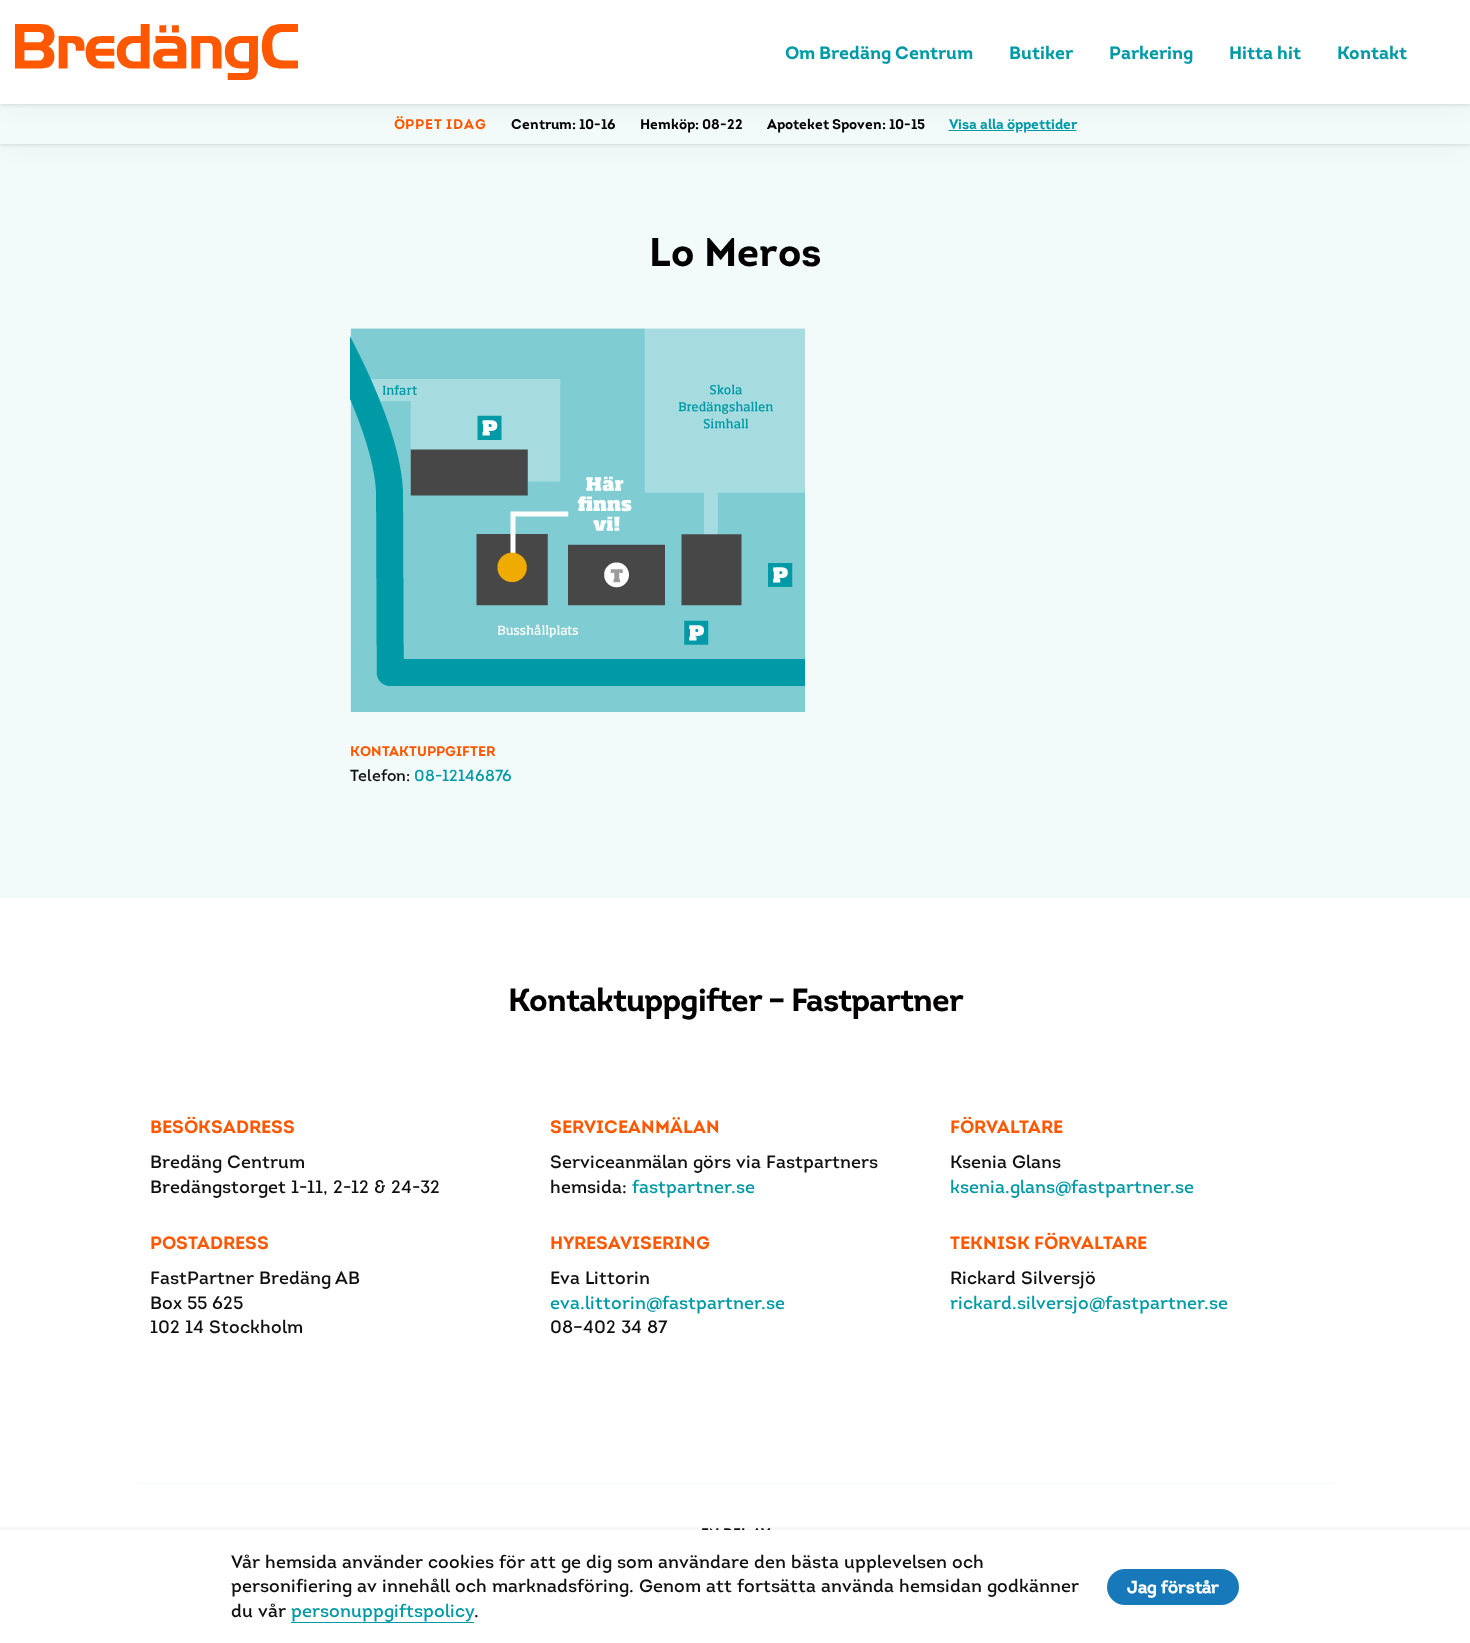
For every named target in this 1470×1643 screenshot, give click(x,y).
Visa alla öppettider (1013, 124)
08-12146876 (463, 775)
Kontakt (1372, 52)
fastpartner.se (693, 1186)
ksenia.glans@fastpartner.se (1072, 1186)
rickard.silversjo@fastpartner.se (1089, 1302)
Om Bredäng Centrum (879, 52)
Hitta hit (1265, 52)
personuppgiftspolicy (382, 1610)
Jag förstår (1173, 1587)
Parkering (1151, 52)
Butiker (1041, 52)
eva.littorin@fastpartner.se (667, 1302)
